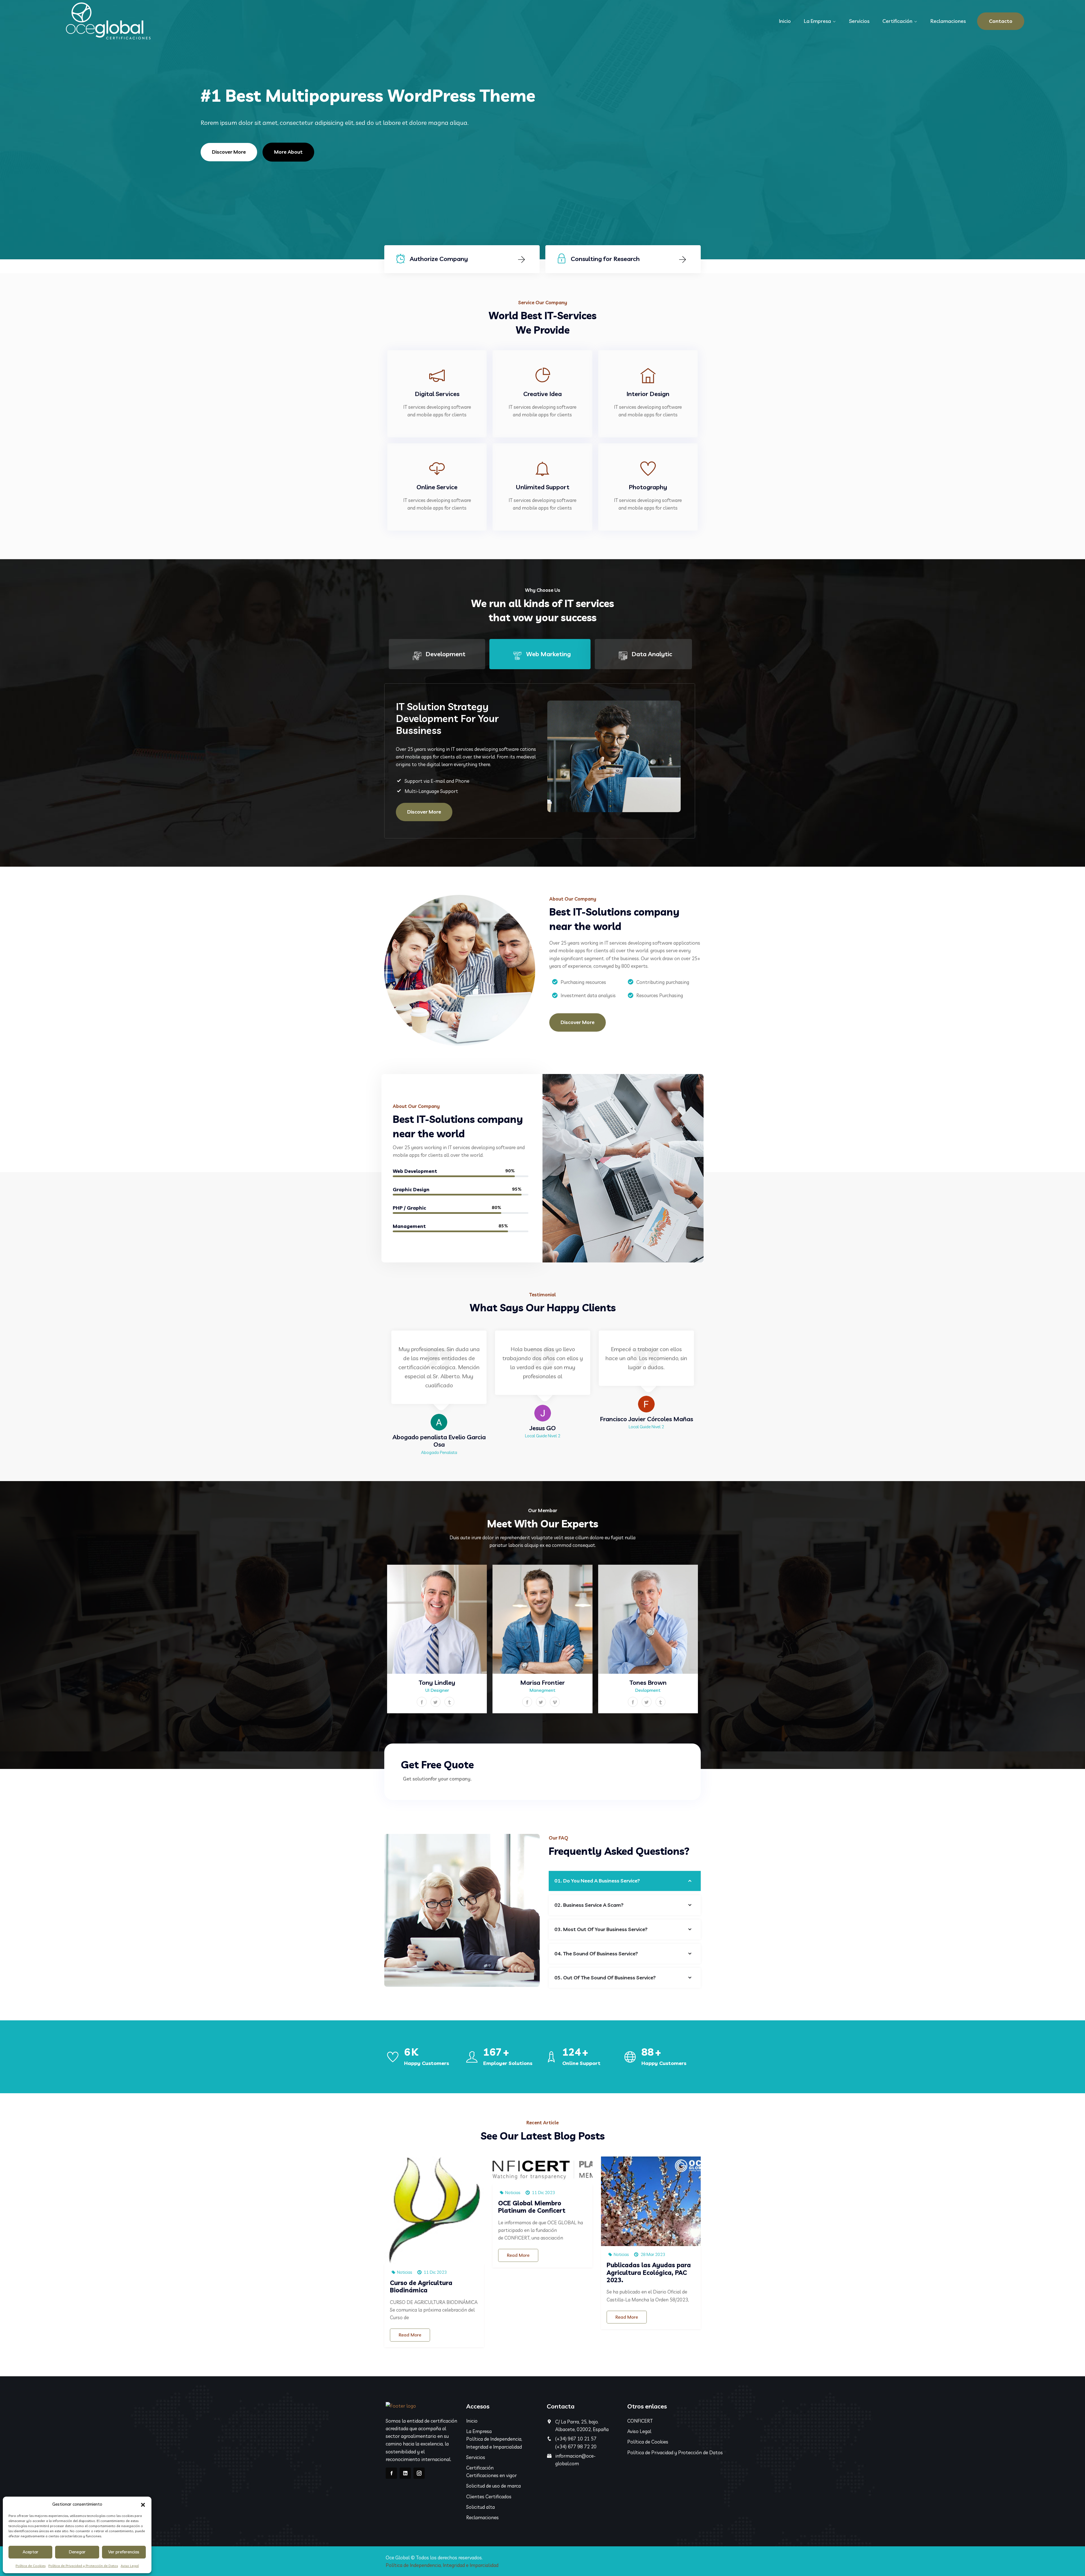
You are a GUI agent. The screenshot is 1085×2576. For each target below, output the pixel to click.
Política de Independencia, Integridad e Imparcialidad (442, 2565)
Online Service (437, 487)
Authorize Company (439, 259)
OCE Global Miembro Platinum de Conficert (532, 2207)
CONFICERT (640, 2421)
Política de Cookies (31, 2566)
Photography (648, 487)
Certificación (897, 21)
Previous (377, 1396)
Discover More (229, 152)
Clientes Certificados (489, 2496)
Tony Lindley (437, 1682)
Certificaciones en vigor (491, 2475)
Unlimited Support (542, 487)
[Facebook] (391, 2473)
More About (288, 152)
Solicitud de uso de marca (493, 2486)
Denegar (77, 2552)
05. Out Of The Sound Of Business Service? (605, 1978)
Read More (410, 2335)
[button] (143, 2504)
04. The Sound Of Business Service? (596, 1954)
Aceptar (31, 2552)
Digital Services (437, 394)
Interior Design (648, 394)
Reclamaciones (948, 21)
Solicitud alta (480, 2507)
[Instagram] (419, 2473)
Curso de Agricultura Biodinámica (421, 2286)
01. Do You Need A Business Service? (597, 1881)
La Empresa (817, 21)
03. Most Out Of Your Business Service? (601, 1929)
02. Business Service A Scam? (589, 1905)
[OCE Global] (108, 21)
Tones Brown (648, 1682)
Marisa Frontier (542, 1682)
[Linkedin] (405, 2473)
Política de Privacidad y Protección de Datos (83, 2566)
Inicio (785, 21)
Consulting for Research (605, 259)
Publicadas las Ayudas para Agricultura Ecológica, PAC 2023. (649, 2272)
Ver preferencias (124, 2552)
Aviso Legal (130, 2566)
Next (708, 1396)
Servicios (859, 21)
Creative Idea (542, 394)
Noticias (404, 2272)
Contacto (1001, 21)
